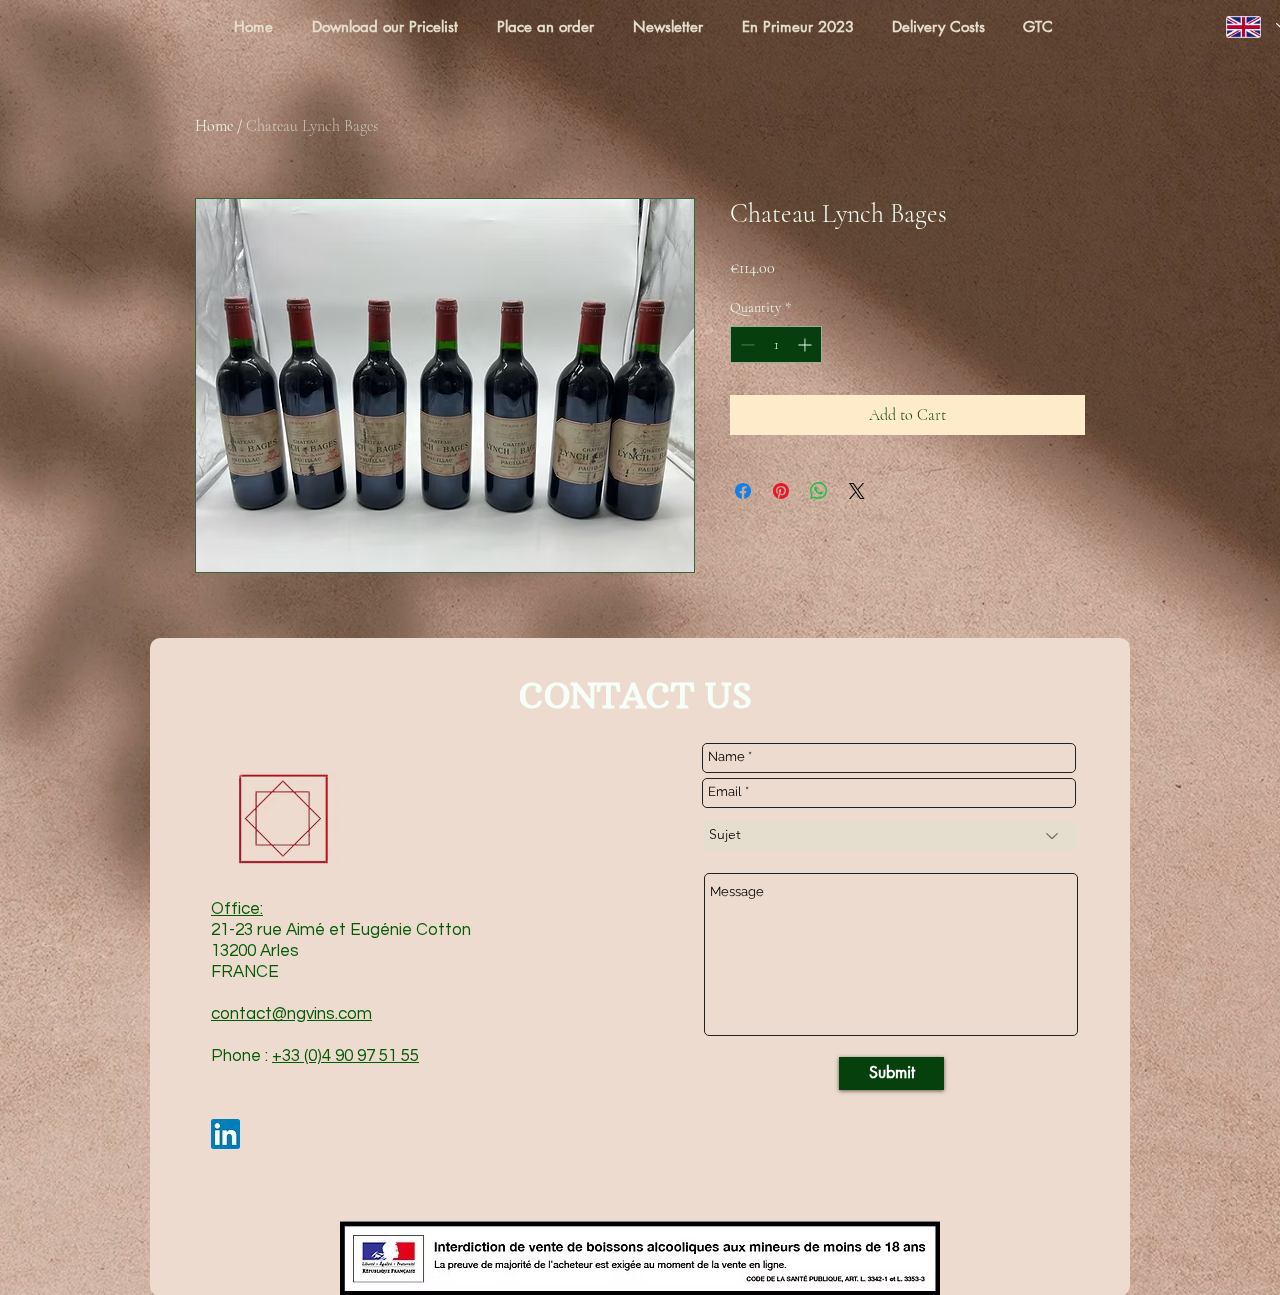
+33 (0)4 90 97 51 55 (345, 1056)
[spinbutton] (776, 344)
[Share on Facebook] (743, 491)
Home (214, 126)
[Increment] (806, 344)
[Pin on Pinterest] (781, 491)
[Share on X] (857, 491)
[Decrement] (745, 344)
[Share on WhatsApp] (819, 491)
